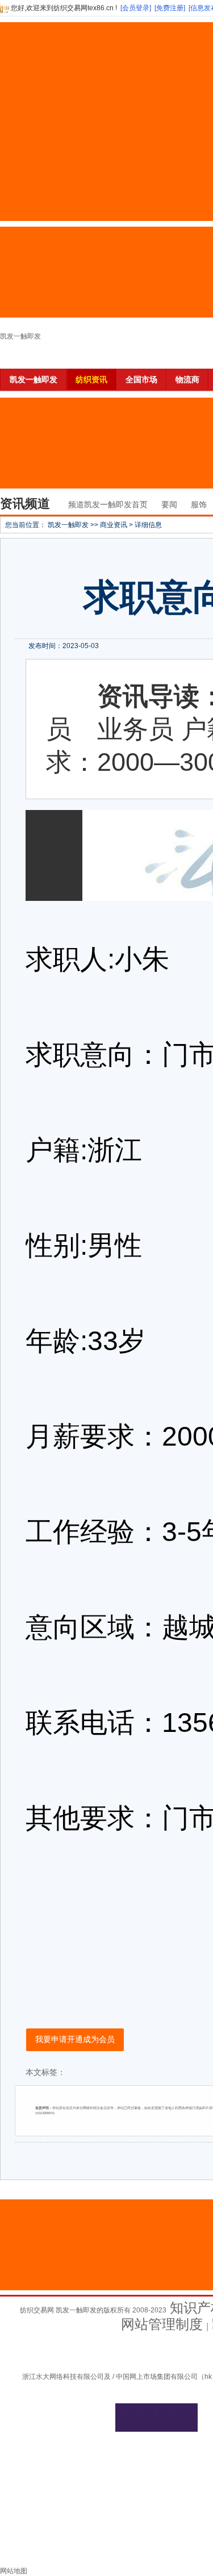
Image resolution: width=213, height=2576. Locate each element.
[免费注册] (170, 8)
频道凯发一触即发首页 (108, 504)
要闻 (169, 504)
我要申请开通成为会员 (75, 2039)
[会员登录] (136, 8)
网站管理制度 (162, 2324)
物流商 (187, 379)
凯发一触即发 (20, 336)
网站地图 (14, 2571)
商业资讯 (114, 525)
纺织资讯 (91, 379)
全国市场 (141, 379)
